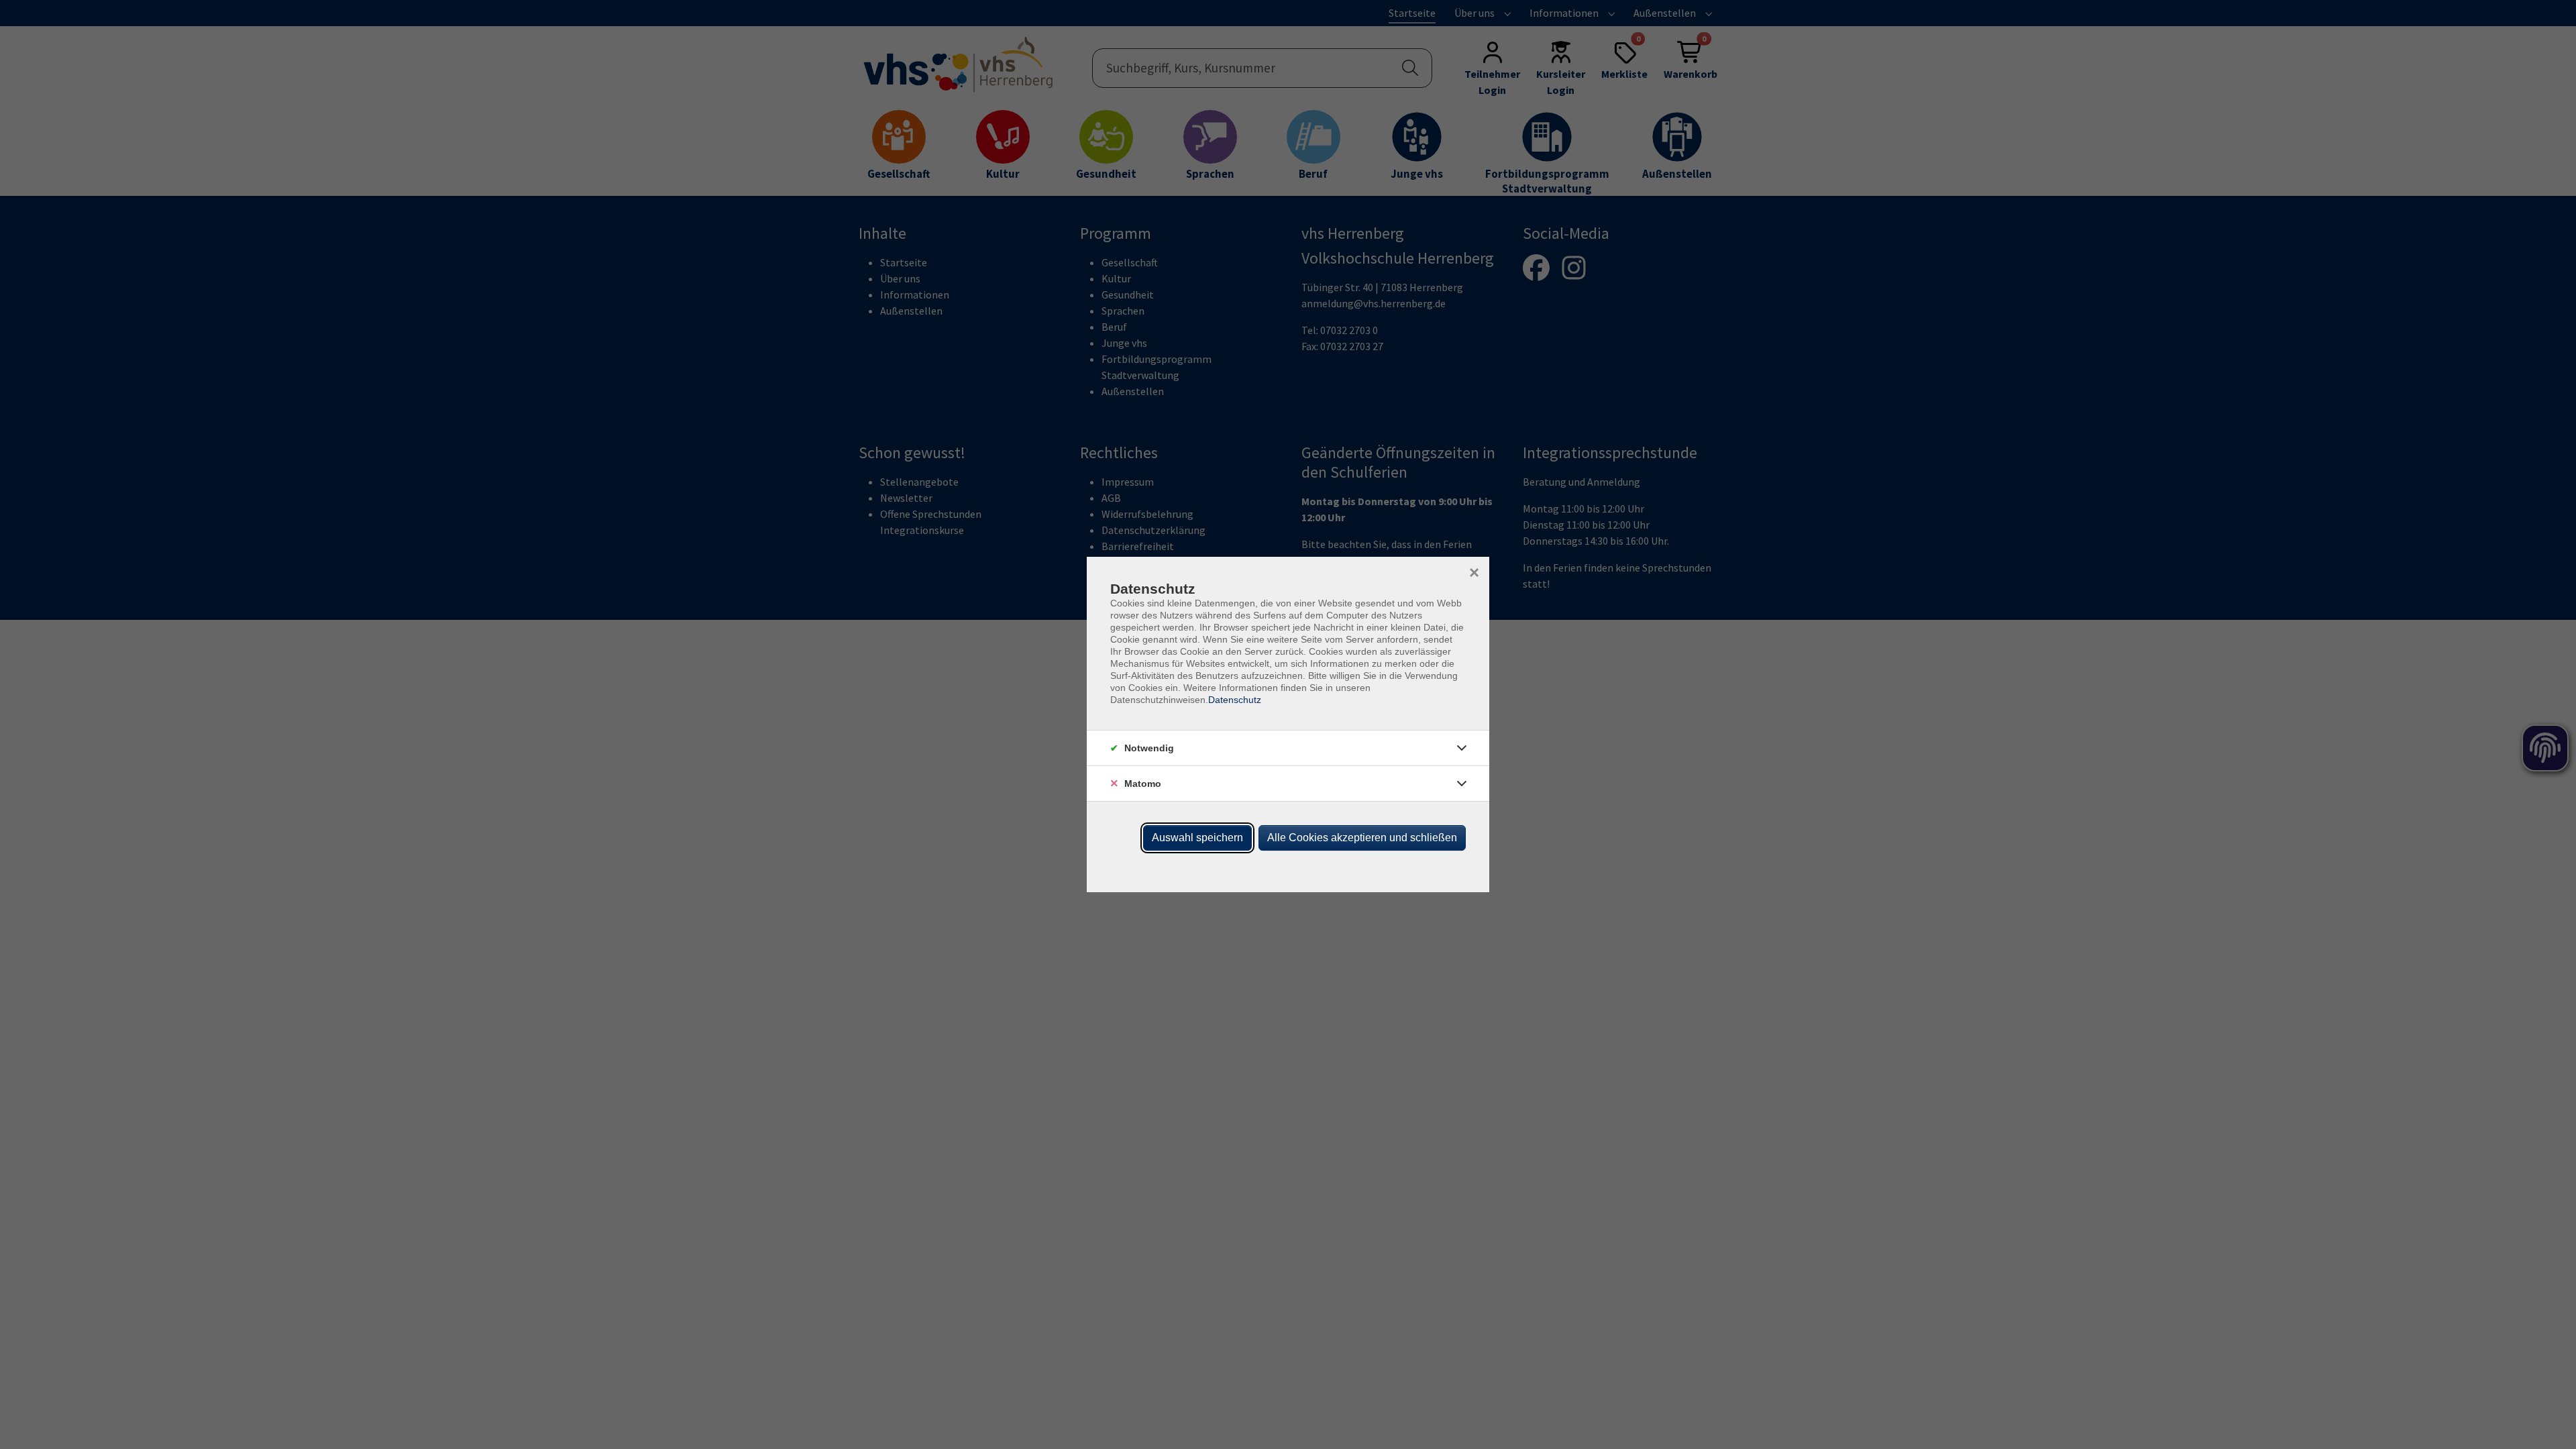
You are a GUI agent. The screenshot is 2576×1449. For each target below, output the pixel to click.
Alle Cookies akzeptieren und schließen (1362, 838)
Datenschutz (1235, 700)
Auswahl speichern (1197, 838)
